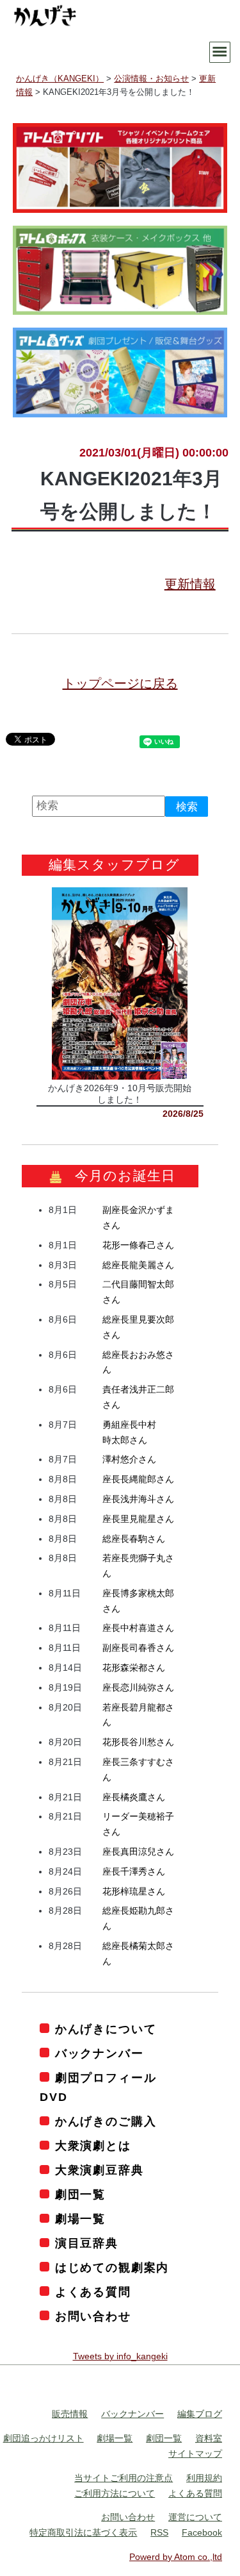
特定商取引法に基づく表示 (83, 2532)
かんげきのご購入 (106, 2121)
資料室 (209, 2438)
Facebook (202, 2532)
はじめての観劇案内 (112, 2268)
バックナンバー (99, 2053)
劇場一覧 (80, 2219)
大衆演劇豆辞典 (99, 2170)
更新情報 (190, 584)
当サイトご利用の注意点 (124, 2477)
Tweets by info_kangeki (120, 2355)
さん (138, 1244)
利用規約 (204, 2477)
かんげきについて (106, 2028)
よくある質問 (93, 2291)
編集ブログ (200, 2414)
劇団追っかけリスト (44, 2438)
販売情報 (70, 2414)
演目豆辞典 (87, 2243)
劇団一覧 (80, 2195)
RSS (159, 2532)
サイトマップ (195, 2454)
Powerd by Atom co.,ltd (176, 2556)
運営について (195, 2517)
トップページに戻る (120, 683)
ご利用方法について (115, 2493)
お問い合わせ (93, 2316)
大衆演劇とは (93, 2146)
